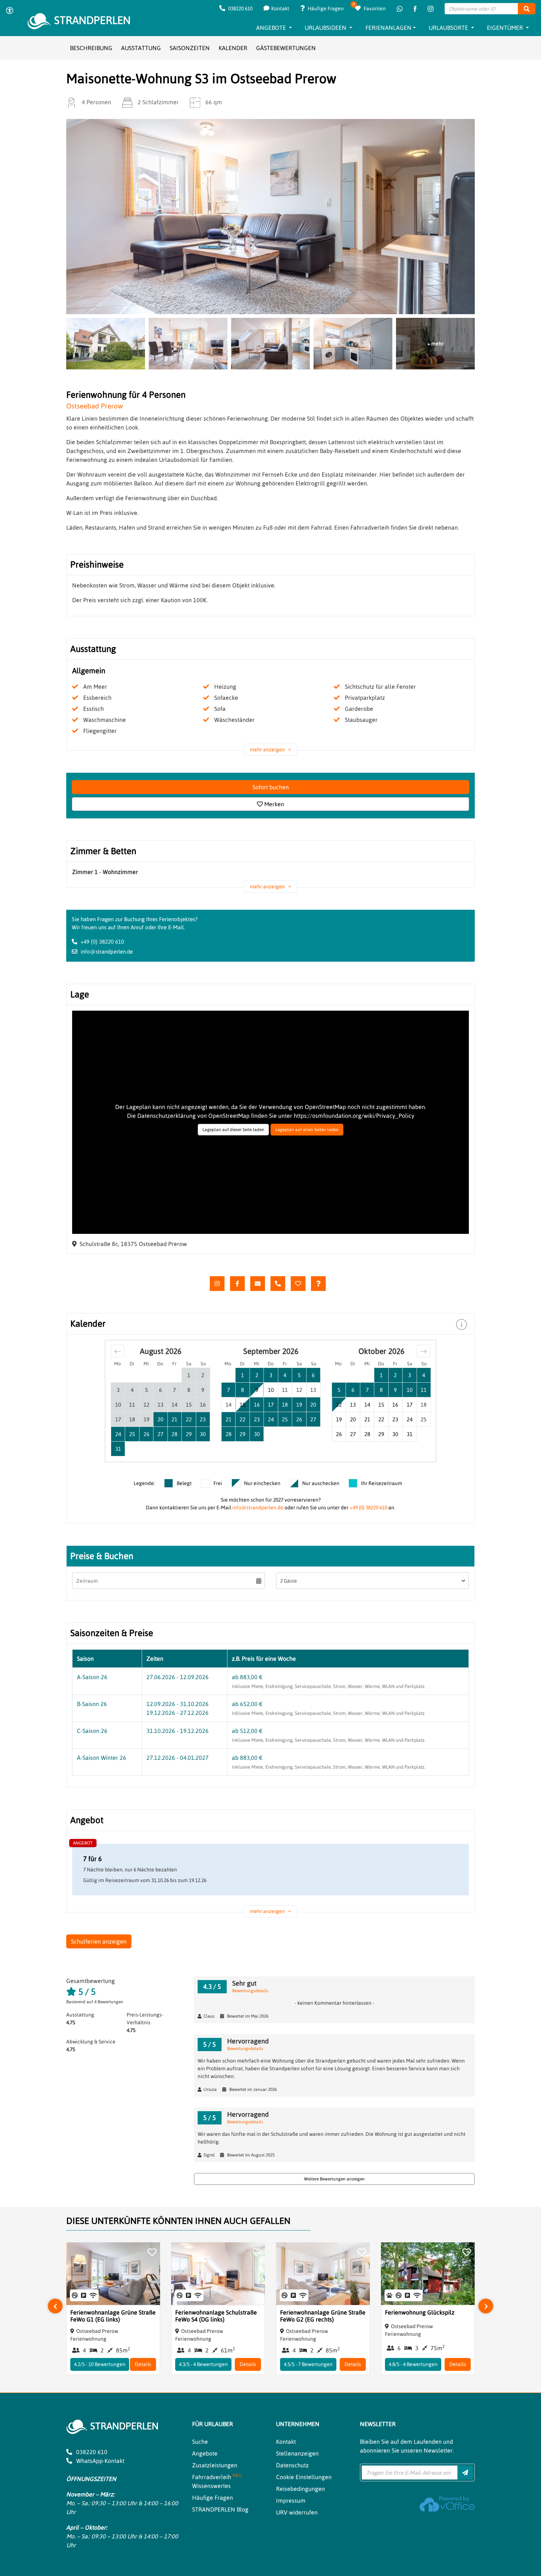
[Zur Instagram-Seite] (217, 1284)
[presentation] (55, 2306)
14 (367, 1405)
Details (143, 2364)
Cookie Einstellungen (304, 2477)
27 (353, 1434)
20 (353, 1419)
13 (353, 1405)
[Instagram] (431, 9)
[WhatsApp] (400, 9)
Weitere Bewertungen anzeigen (334, 2179)
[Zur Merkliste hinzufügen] (152, 2253)
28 (367, 1434)
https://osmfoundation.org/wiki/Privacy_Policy (354, 1116)
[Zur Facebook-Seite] (237, 1284)
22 (381, 1419)
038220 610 (240, 8)
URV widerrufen (297, 2512)
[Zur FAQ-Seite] (318, 1284)
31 (410, 1434)
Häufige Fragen (325, 8)
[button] (462, 1324)
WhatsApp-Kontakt (100, 2461)
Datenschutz (292, 2465)
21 (367, 1419)
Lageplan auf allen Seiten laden (307, 1130)
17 (410, 1405)
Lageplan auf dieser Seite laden (233, 1130)
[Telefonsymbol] (278, 1284)
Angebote (205, 2453)
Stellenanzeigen (297, 2453)
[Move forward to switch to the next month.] (423, 1351)
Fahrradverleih (217, 2477)
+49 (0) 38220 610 (102, 942)
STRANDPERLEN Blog (220, 2509)
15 (381, 1405)
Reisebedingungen (300, 2489)
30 (395, 1434)
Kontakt (280, 8)
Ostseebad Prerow (95, 406)
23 (395, 1419)
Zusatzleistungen (215, 2465)
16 (395, 1405)
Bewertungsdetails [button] (250, 1991)
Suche (200, 2442)
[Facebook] (415, 9)
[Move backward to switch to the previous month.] (118, 1351)
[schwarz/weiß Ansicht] (9, 11)
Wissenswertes (211, 2486)
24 (410, 1419)
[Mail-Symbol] (258, 1284)
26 (339, 1434)
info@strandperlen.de (107, 952)
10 (271, 1390)
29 (381, 1434)
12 (339, 1405)
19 (339, 1419)
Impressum (291, 2500)
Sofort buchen (271, 787)
